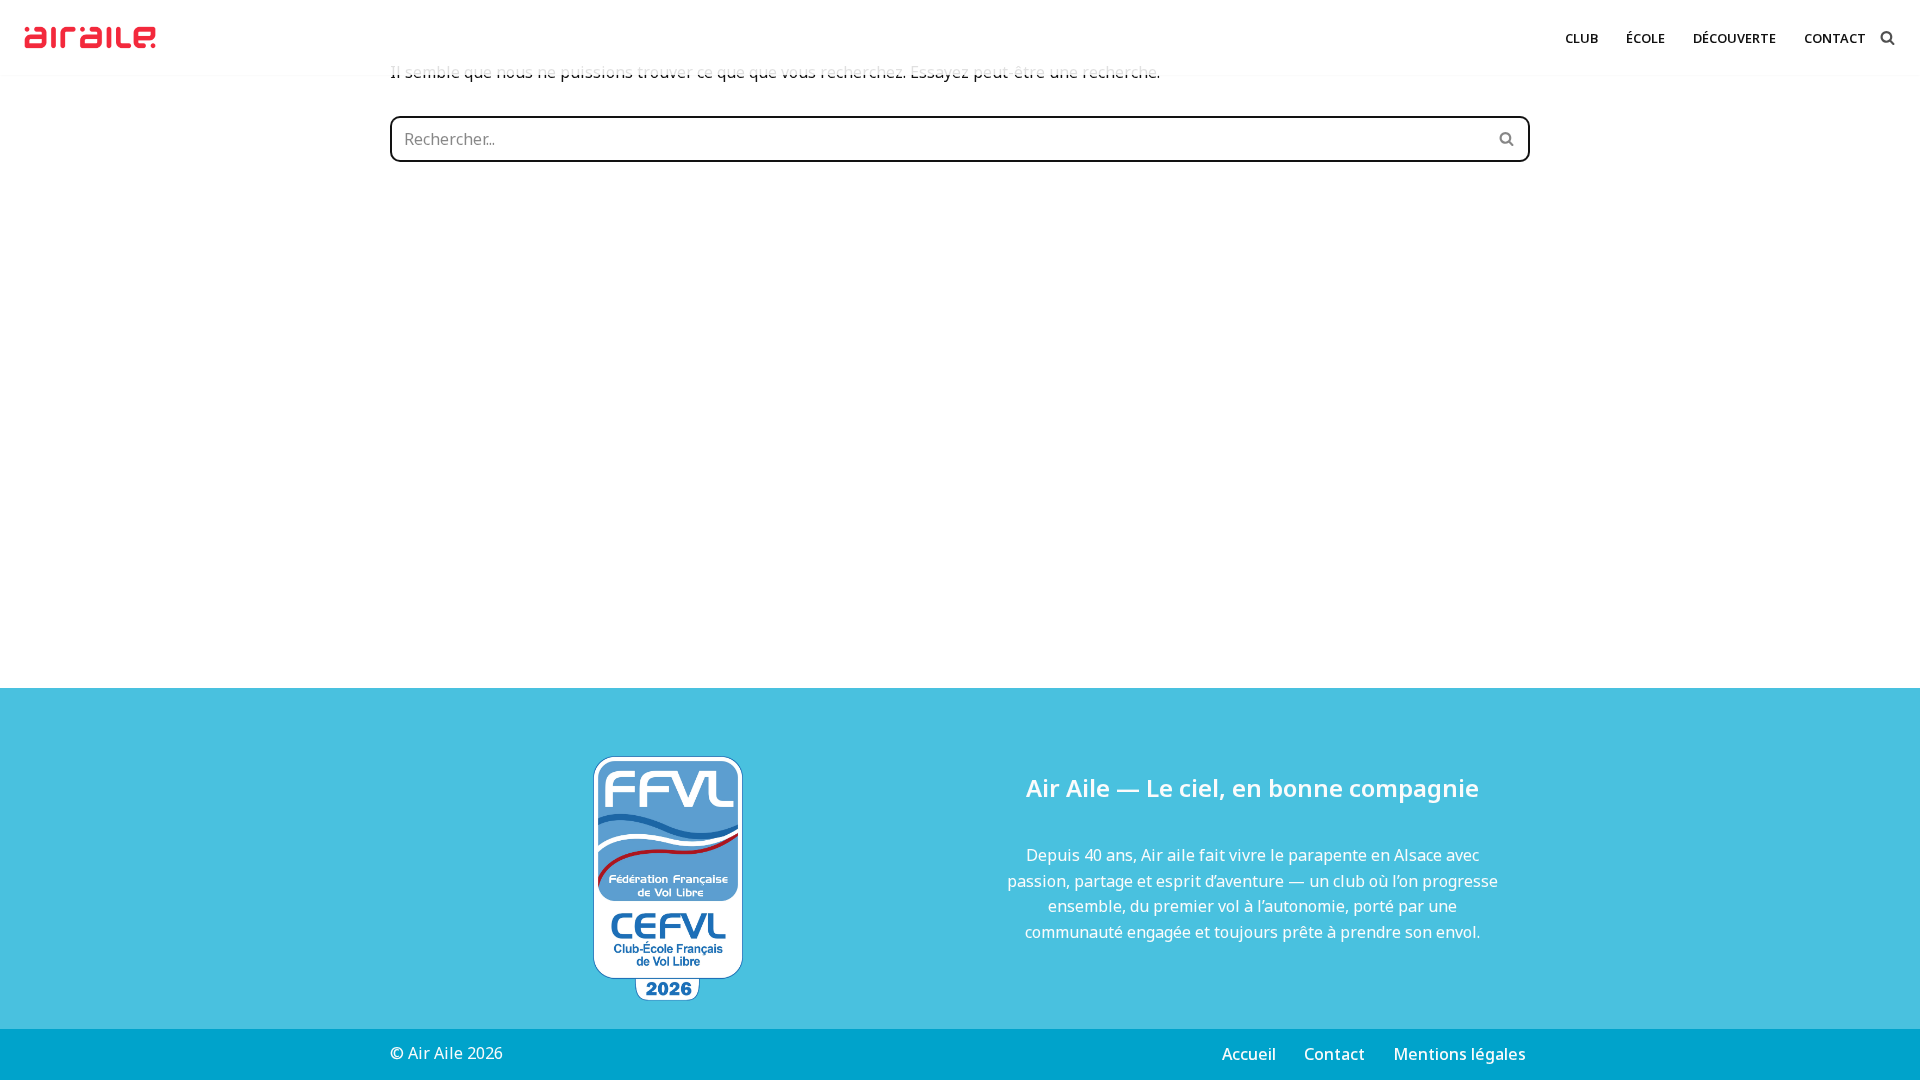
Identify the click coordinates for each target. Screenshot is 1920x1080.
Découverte (1734, 38)
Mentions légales (1459, 1054)
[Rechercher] (1887, 37)
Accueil (1249, 1054)
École (1645, 38)
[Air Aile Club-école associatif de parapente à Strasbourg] (95, 37)
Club (1581, 38)
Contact (1835, 38)
